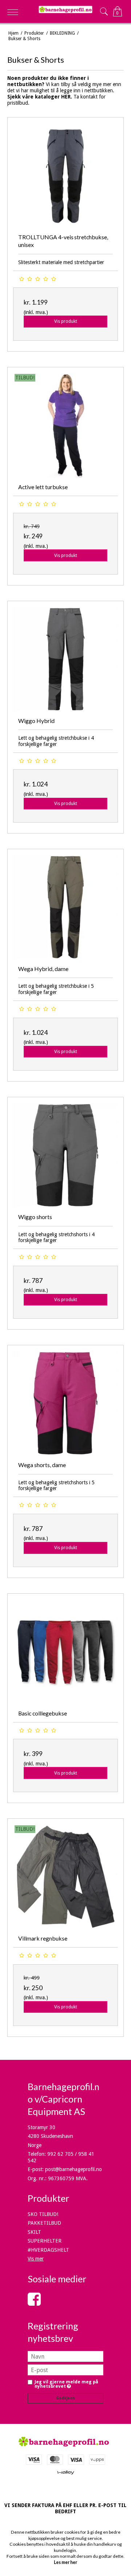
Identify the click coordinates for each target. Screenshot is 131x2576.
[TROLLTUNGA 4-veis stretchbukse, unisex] (65, 175)
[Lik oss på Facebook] (34, 2303)
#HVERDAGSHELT (48, 2250)
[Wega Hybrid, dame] (65, 907)
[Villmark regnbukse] (65, 1877)
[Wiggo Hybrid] (65, 659)
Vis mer (36, 2259)
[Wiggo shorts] (65, 1155)
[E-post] (65, 2370)
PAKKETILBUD (44, 2223)
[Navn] (65, 2356)
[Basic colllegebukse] (65, 1652)
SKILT (34, 2232)
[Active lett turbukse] (65, 425)
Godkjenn (65, 2398)
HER (66, 97)
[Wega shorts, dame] (65, 1403)
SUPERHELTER (45, 2241)
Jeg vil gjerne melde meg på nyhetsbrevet (68, 2384)
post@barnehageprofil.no (74, 2169)
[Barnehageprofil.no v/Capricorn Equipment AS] (65, 9)
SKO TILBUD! (43, 2214)
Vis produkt (66, 321)
